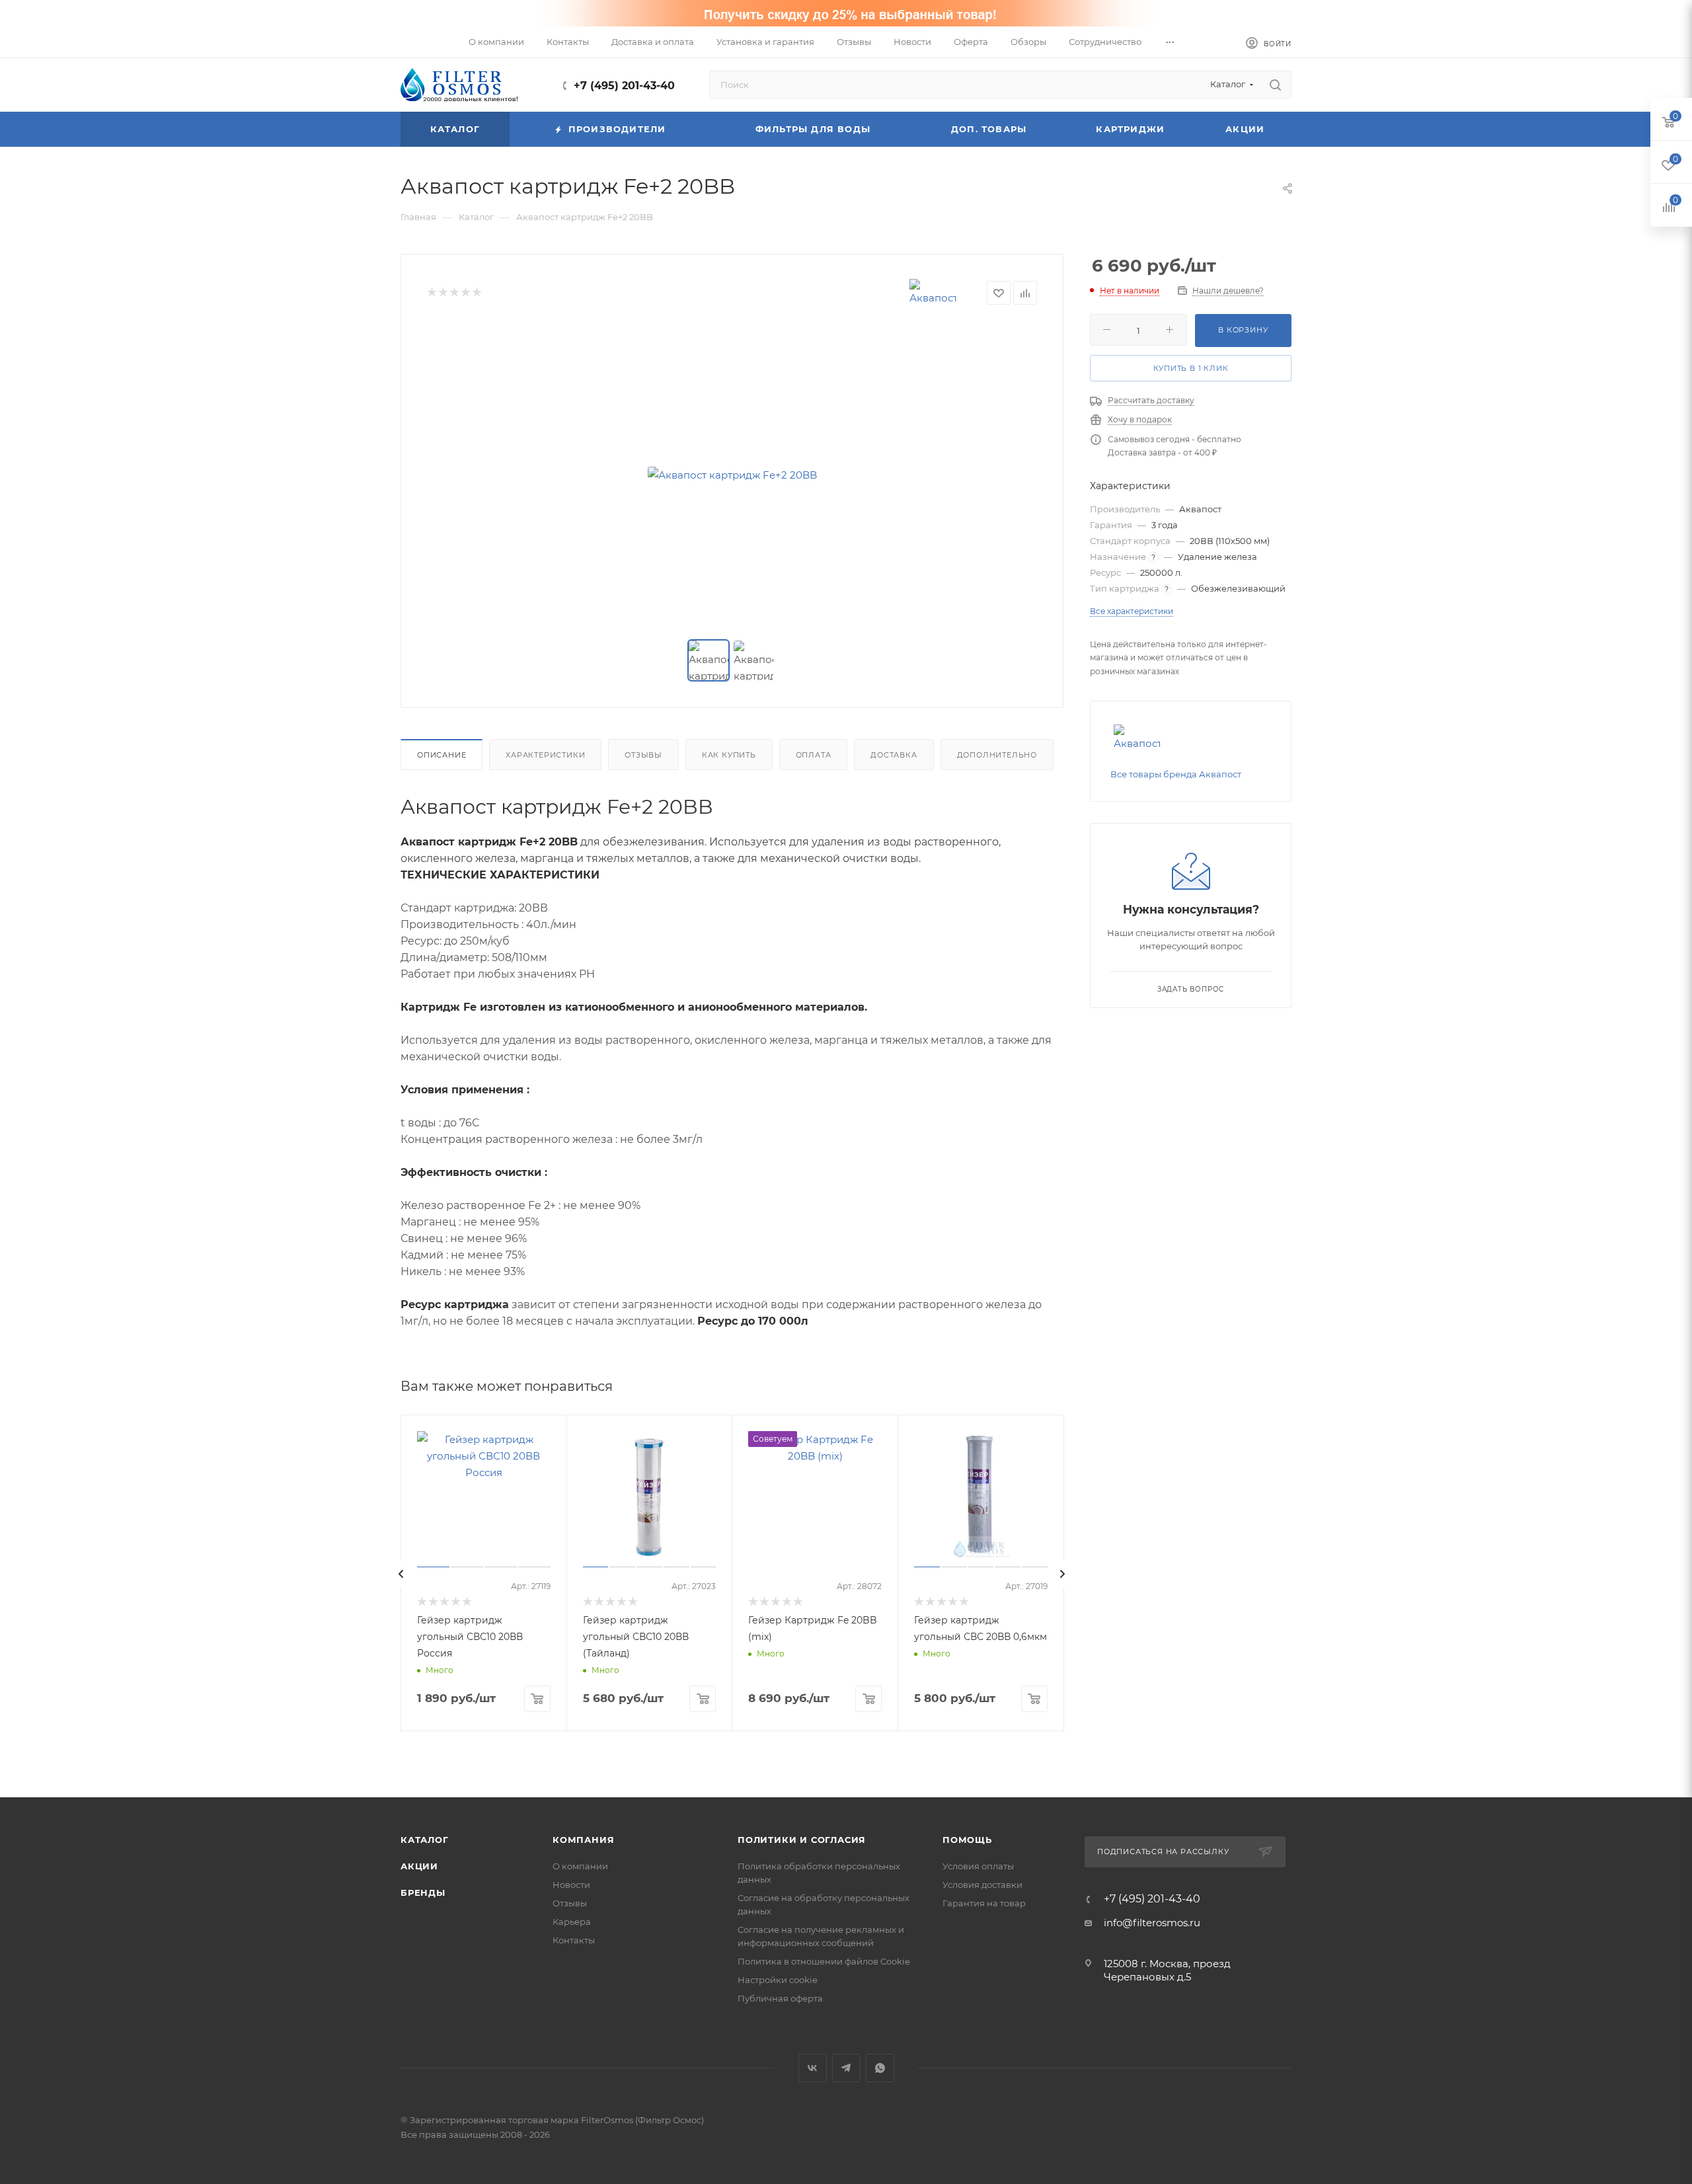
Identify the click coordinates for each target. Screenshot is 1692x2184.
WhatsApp (880, 2068)
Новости (571, 1885)
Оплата (814, 755)
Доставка (894, 755)
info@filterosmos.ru (1152, 1923)
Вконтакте (813, 2068)
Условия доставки (982, 1885)
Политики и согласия (802, 1840)
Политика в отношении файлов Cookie (824, 1961)
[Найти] (1275, 85)
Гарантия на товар (984, 1903)
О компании (580, 1866)
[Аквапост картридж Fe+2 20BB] (732, 475)
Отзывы (643, 755)
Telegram (846, 2068)
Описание (442, 755)
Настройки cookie (778, 1980)
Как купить (729, 755)
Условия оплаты (978, 1866)
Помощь (967, 1840)
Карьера (572, 1922)
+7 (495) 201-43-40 (624, 86)
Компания (583, 1840)
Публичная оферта (780, 1998)
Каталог (425, 1840)
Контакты (574, 1940)
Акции (419, 1866)
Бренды (423, 1892)
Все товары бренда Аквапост (1176, 774)
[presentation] (401, 1574)
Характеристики (545, 755)
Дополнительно (997, 755)
